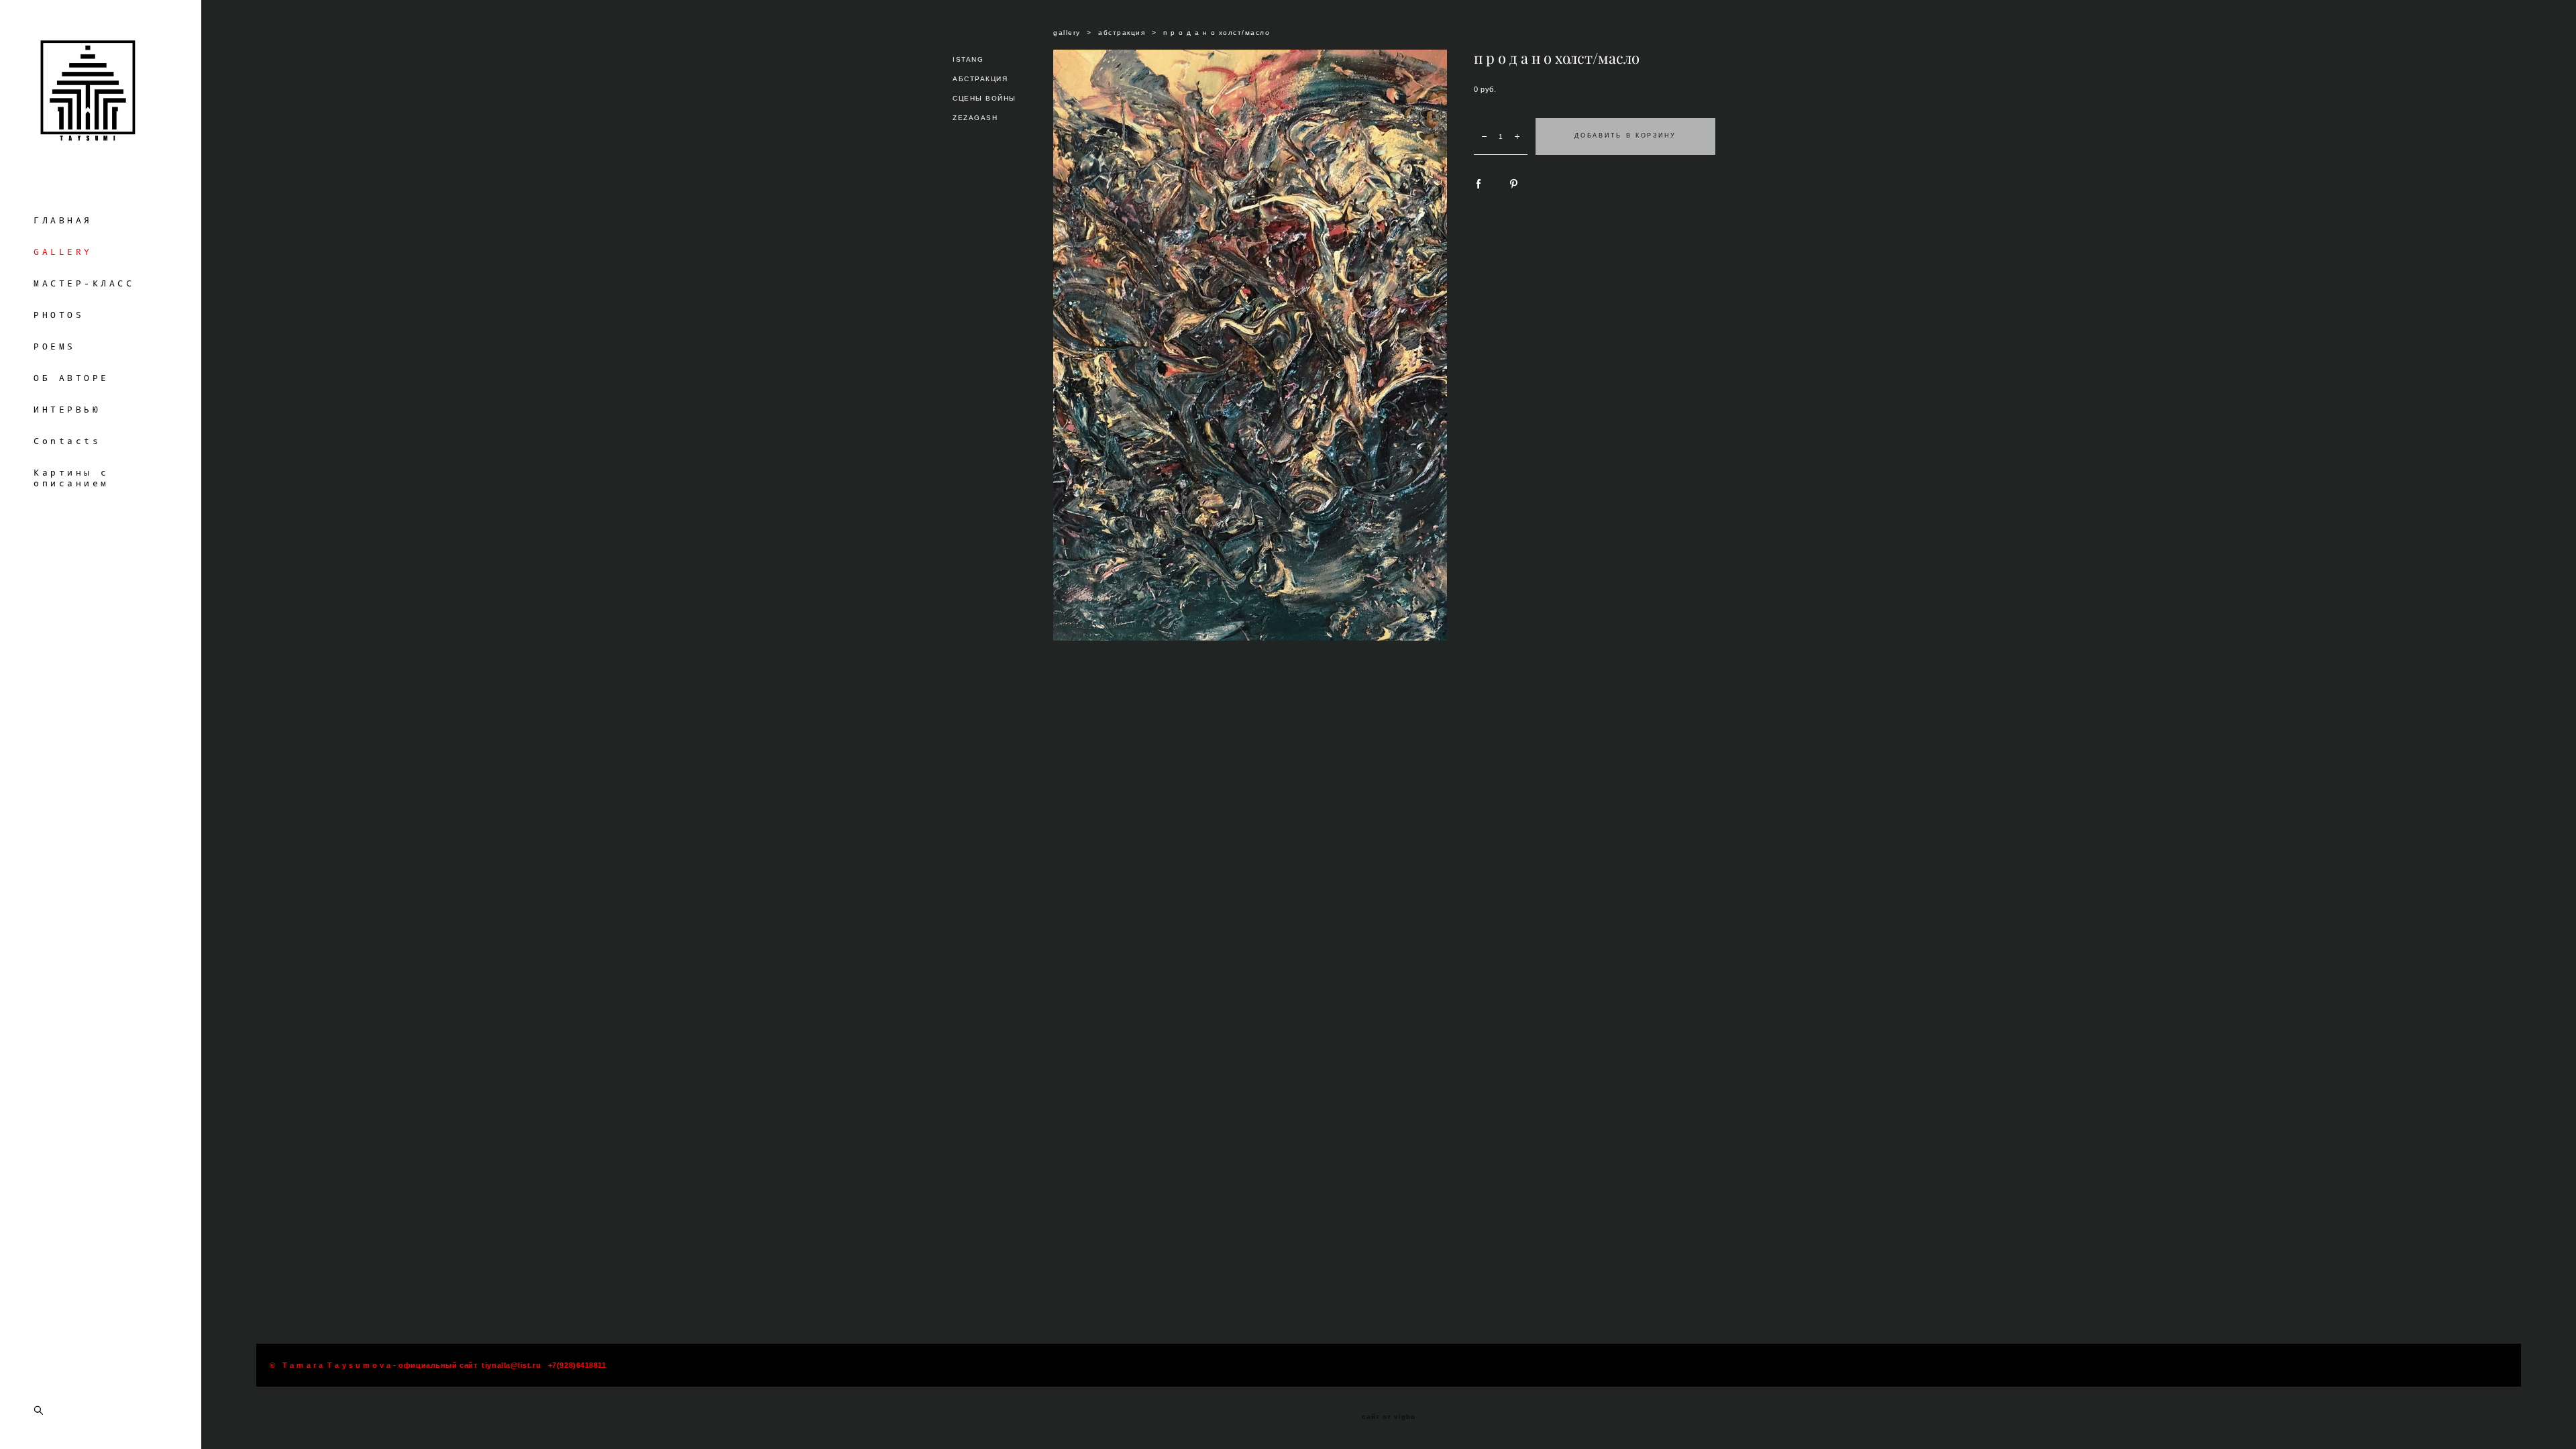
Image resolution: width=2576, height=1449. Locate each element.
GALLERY (63, 252)
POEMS (55, 346)
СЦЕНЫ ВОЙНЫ (984, 98)
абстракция (1122, 33)
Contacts (67, 441)
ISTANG (968, 59)
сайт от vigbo (1389, 1417)
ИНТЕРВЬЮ (67, 409)
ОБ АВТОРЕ (71, 378)
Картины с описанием (71, 478)
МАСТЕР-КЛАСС (84, 283)
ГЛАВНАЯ (63, 220)
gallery (1067, 33)
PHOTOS (59, 315)
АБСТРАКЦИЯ (980, 79)
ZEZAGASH (975, 118)
